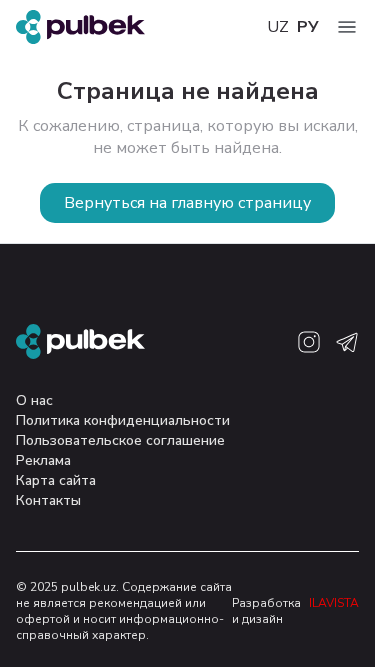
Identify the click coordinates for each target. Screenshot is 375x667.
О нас (34, 400)
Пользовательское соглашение (120, 440)
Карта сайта (56, 480)
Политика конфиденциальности (123, 420)
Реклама (43, 460)
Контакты (48, 500)
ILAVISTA (334, 603)
